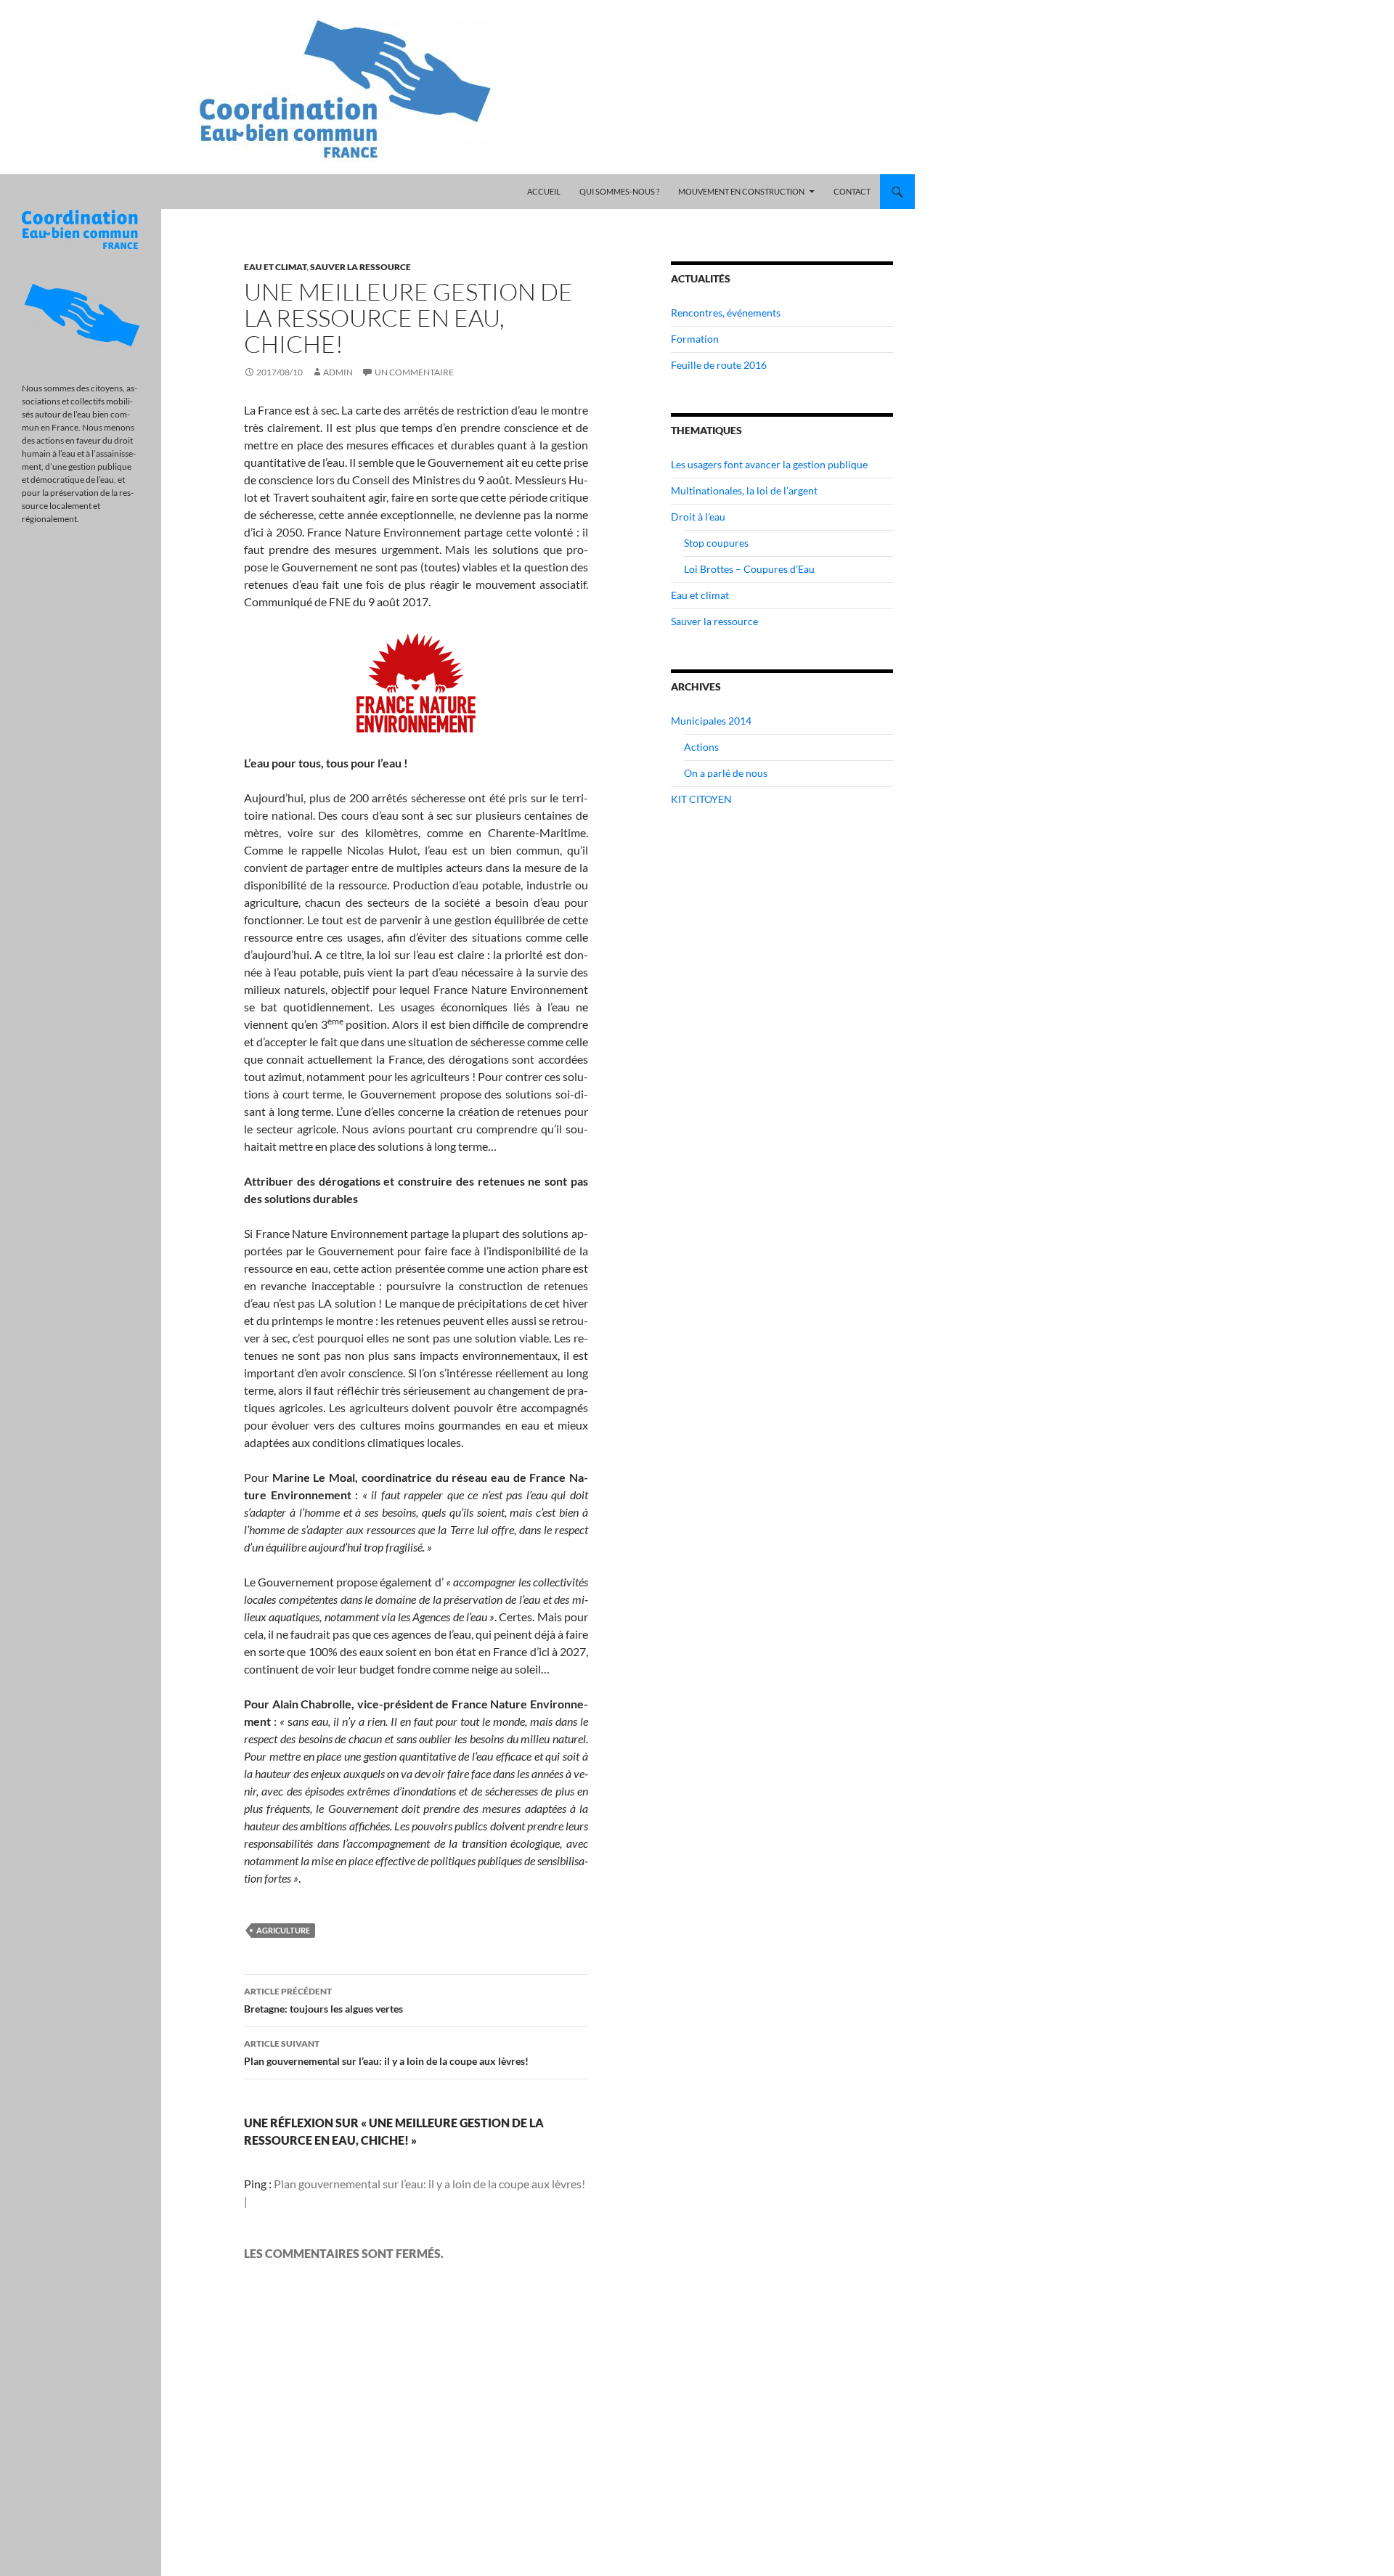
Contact (852, 191)
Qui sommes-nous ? (619, 191)
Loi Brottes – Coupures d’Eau (749, 569)
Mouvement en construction (741, 191)
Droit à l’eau (698, 517)
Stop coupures (716, 543)
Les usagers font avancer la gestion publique (769, 464)
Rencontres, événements (726, 313)
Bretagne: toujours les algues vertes (323, 2000)
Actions (701, 747)
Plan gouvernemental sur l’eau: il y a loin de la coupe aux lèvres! (386, 2053)
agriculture (283, 1930)
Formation (695, 339)
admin (338, 372)
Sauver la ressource (360, 267)
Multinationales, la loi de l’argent (744, 490)
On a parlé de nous (726, 773)
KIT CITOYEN (701, 799)
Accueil (544, 191)
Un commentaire (414, 372)
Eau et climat (275, 267)
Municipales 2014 (711, 721)
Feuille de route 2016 (719, 365)
